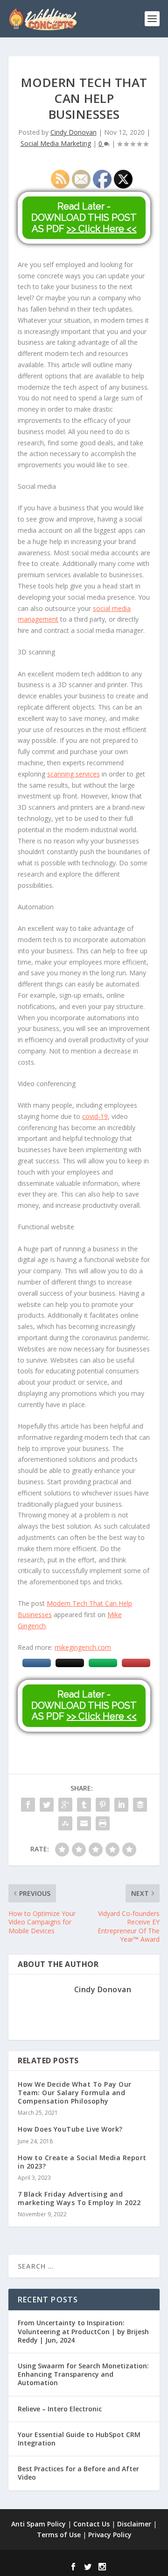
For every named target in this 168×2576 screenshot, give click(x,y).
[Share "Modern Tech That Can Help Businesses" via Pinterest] (103, 1805)
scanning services (73, 774)
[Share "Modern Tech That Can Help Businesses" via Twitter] (47, 1805)
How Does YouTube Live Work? (70, 2129)
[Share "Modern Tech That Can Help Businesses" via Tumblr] (84, 1805)
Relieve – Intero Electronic (60, 2409)
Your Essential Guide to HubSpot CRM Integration (79, 2439)
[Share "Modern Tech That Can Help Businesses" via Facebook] (28, 1805)
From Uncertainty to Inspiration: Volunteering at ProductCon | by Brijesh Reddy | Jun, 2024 (83, 2331)
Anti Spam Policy (38, 2524)
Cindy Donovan (73, 132)
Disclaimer (134, 2524)
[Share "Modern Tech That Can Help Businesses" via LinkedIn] (121, 1805)
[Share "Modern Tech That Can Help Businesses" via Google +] (65, 1805)
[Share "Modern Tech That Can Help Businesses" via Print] (103, 1823)
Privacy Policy (110, 2535)
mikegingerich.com (83, 1647)
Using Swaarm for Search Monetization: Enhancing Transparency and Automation (83, 2374)
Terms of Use (59, 2535)
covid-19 (95, 1116)
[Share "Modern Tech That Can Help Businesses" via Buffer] (140, 1805)
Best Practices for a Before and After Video (78, 2473)
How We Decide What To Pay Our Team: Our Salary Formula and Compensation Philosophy (75, 2093)
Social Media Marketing (56, 143)
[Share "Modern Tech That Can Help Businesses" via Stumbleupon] (65, 1823)
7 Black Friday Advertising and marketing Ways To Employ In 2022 (79, 2198)
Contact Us (91, 2524)
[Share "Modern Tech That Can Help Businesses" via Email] (84, 1823)
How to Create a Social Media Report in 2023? (82, 2162)
